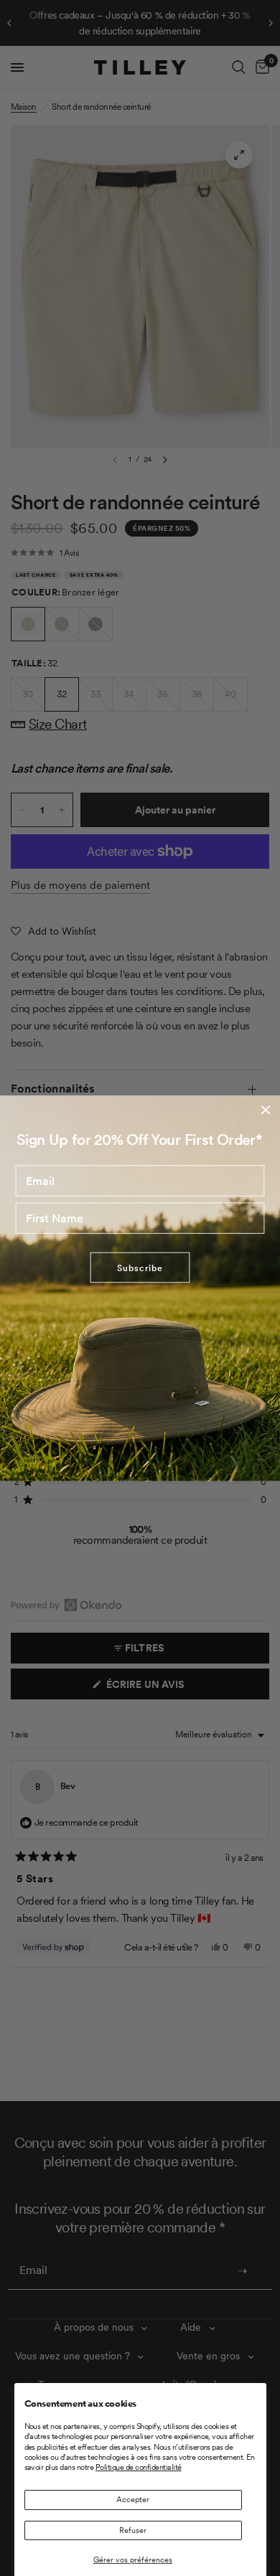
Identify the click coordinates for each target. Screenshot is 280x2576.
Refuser (133, 2530)
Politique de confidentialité (139, 2467)
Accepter (133, 2499)
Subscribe (140, 1268)
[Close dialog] (266, 1110)
